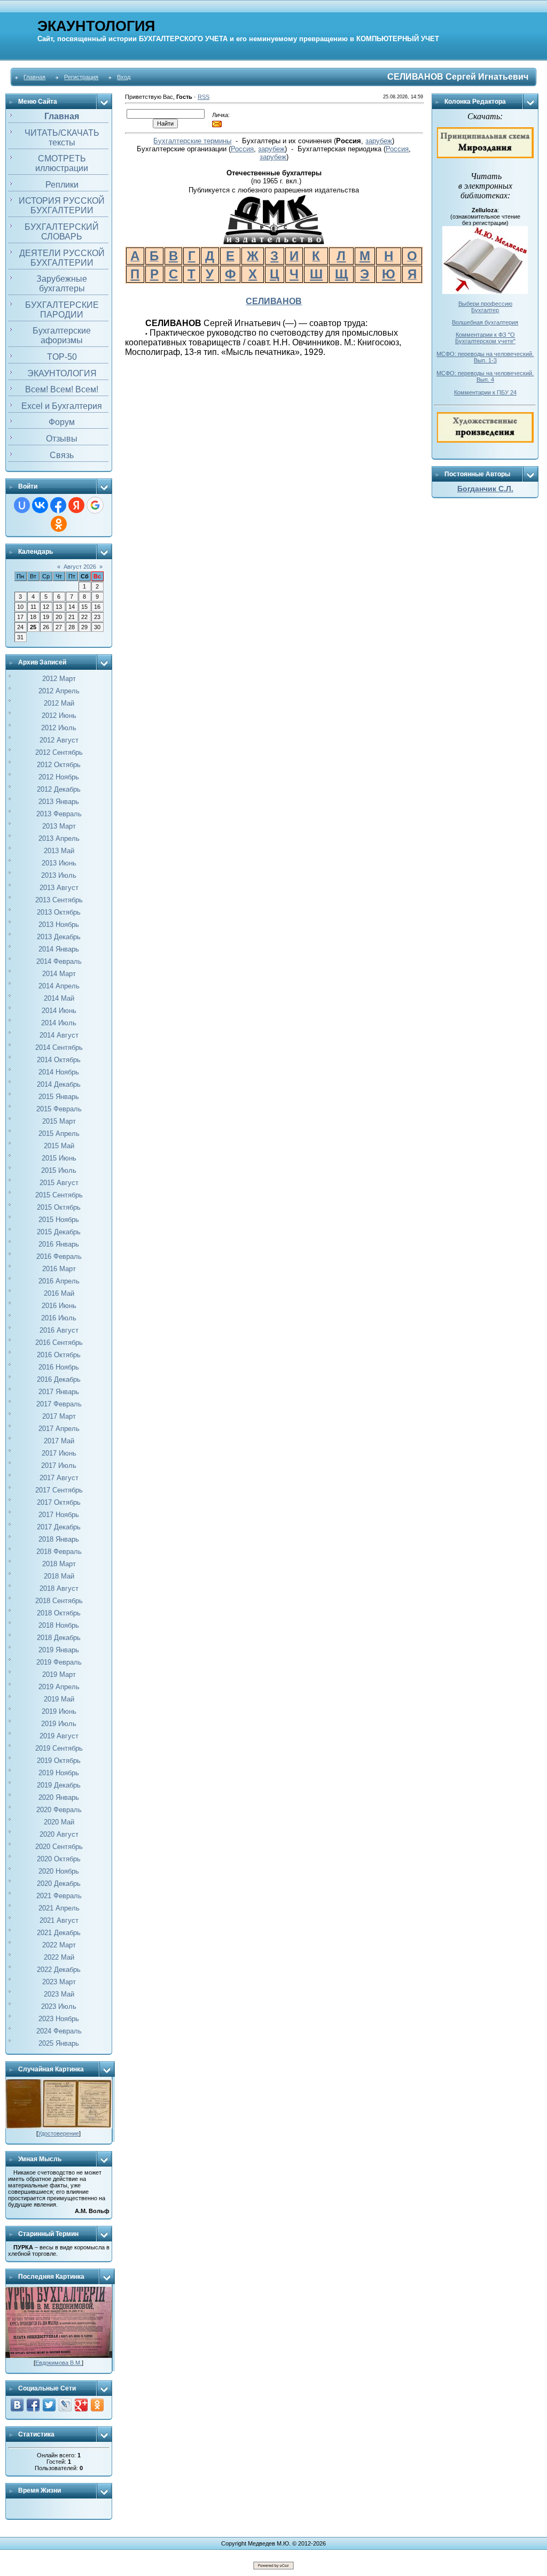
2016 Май (59, 1293)
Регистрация (81, 77)
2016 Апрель (59, 1281)
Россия (242, 149)
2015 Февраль (59, 1109)
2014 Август (59, 1035)
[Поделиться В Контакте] (17, 2405)
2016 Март (59, 1269)
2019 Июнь (59, 1711)
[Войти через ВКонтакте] (40, 505)
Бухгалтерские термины (192, 141)
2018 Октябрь (59, 1613)
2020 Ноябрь (59, 1871)
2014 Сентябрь (59, 1047)
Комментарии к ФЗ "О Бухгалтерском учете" (485, 338)
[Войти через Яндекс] (76, 505)
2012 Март (59, 679)
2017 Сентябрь (59, 1490)
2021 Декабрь (59, 1933)
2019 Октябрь (59, 1761)
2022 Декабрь (59, 1970)
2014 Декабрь (59, 1084)
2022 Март (59, 1945)
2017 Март (59, 1416)
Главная (34, 77)
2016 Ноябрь (59, 1367)
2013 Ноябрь (59, 925)
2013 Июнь (59, 863)
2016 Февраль (59, 1256)
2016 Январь (59, 1244)
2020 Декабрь (59, 1883)
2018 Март (59, 1564)
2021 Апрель (59, 1908)
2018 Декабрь (59, 1638)
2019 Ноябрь (59, 1773)
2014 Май (59, 998)
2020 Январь (59, 1797)
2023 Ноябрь (59, 2019)
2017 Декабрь (59, 1527)
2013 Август (59, 888)
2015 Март (59, 1121)
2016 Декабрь (59, 1379)
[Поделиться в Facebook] (33, 2405)
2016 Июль (59, 1318)
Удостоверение (58, 2133)
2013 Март (59, 826)
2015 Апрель (59, 1134)
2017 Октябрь (59, 1502)
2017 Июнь (59, 1453)
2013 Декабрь (59, 937)
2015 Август (59, 1183)
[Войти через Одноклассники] (59, 524)
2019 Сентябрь (59, 1748)
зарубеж (379, 141)
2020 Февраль (59, 1810)
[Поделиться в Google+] (81, 2405)
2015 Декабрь (59, 1232)
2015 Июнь (59, 1158)
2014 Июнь (59, 1011)
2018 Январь (59, 1539)
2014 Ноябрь (59, 1072)
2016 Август (59, 1330)
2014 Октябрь (59, 1060)
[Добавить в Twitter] (49, 2405)
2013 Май (59, 851)
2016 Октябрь (59, 1355)
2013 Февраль (59, 814)
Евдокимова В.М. (58, 2363)
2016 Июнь (59, 1306)
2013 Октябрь (59, 912)
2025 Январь (59, 2043)
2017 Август (59, 1478)
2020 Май (59, 1822)
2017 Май (59, 1441)
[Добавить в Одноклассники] (97, 2405)
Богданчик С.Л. (485, 489)
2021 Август (59, 1920)
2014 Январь (59, 949)
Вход (124, 77)
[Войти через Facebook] (58, 505)
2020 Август (59, 1834)
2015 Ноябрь (59, 1220)
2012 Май (59, 703)
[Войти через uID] (22, 505)
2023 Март (59, 1982)
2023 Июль (59, 2006)
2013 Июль (59, 875)
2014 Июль (59, 1023)
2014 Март (59, 974)
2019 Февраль (59, 1662)
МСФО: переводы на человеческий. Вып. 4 (485, 376)
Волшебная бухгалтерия (485, 322)
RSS (204, 97)
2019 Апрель (59, 1687)
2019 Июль (59, 1724)
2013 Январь (59, 802)
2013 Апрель (59, 838)
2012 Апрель (59, 691)
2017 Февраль (59, 1404)
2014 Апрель (59, 986)
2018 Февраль (59, 1552)
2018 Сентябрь (59, 1601)
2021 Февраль (59, 1896)
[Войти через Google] (95, 505)
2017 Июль (59, 1465)
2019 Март (59, 1674)
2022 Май (59, 1957)
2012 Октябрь (59, 765)
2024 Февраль (59, 2031)
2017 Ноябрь (59, 1515)
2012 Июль (59, 728)
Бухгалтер (485, 310)
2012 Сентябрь (59, 752)
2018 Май (59, 1576)
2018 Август (59, 1588)
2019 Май (59, 1699)
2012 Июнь (59, 715)
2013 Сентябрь (59, 900)
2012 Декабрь (59, 789)
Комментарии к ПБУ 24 (485, 392)
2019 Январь (59, 1650)
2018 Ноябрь (59, 1625)
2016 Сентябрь (59, 1343)
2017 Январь (59, 1392)
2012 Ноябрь (59, 777)
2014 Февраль (59, 961)
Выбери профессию (485, 304)
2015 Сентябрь (59, 1195)
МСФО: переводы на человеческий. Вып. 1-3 (485, 357)
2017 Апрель (59, 1429)
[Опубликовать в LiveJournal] (65, 2405)
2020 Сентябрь (59, 1847)
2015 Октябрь (59, 1207)
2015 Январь (59, 1097)
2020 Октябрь (59, 1859)
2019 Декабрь (59, 1785)
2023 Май (59, 1994)
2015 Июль (59, 1170)
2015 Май (59, 1146)
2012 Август (59, 740)
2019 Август (59, 1736)
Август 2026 (80, 567)
